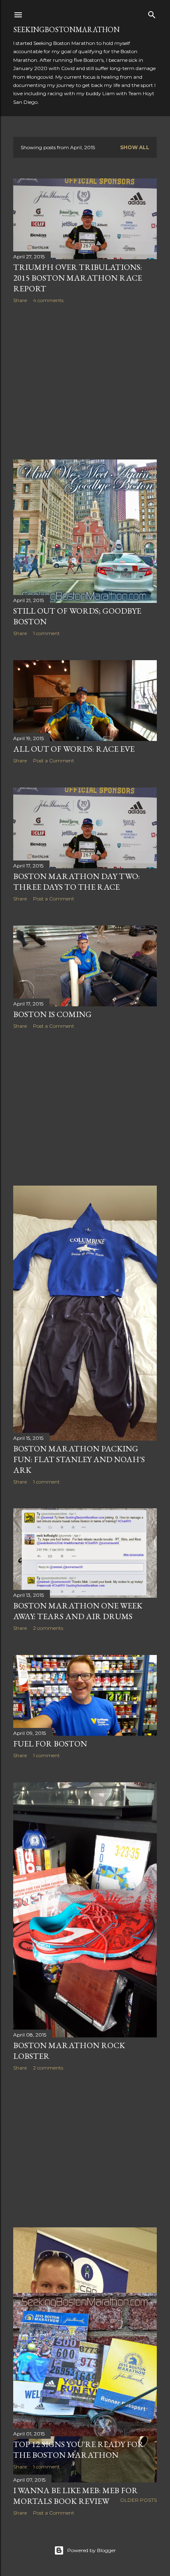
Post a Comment (54, 761)
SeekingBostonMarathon (66, 29)
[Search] (152, 13)
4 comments (48, 300)
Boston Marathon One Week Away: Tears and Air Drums (78, 1611)
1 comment (46, 633)
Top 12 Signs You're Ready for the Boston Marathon (78, 2449)
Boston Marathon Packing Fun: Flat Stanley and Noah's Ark (79, 1459)
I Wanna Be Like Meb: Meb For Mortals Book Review (76, 2496)
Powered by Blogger (92, 2550)
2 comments (48, 1628)
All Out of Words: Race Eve (74, 749)
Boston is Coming (52, 1014)
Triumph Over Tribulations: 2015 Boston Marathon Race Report (78, 278)
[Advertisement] (85, 382)
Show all (135, 147)
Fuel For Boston (50, 1744)
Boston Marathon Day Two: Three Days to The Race (77, 881)
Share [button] (20, 300)
